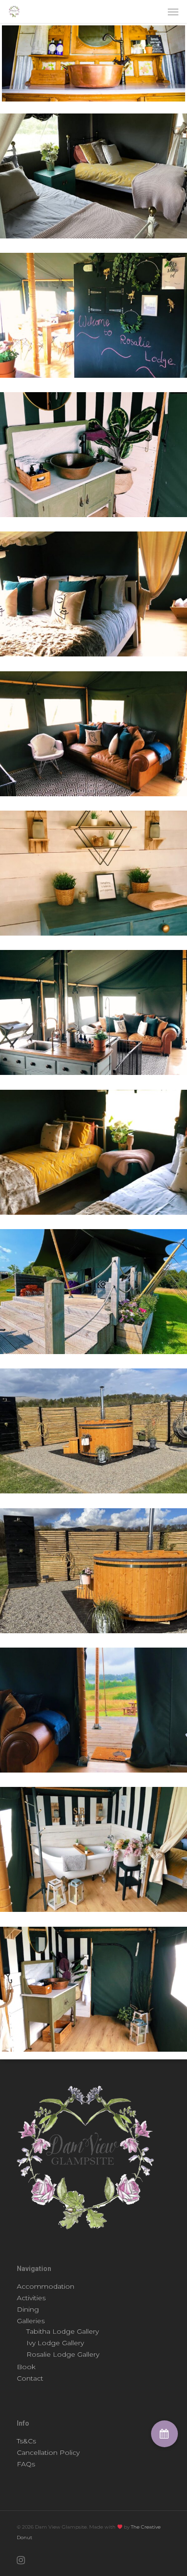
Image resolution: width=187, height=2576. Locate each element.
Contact (30, 2378)
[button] (164, 2434)
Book (26, 2367)
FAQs (26, 2464)
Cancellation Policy (48, 2452)
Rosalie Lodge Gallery (63, 2354)
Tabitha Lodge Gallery (63, 2331)
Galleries (31, 2321)
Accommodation (46, 2286)
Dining (28, 2309)
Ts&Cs (26, 2441)
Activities (31, 2298)
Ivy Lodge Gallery (55, 2343)
